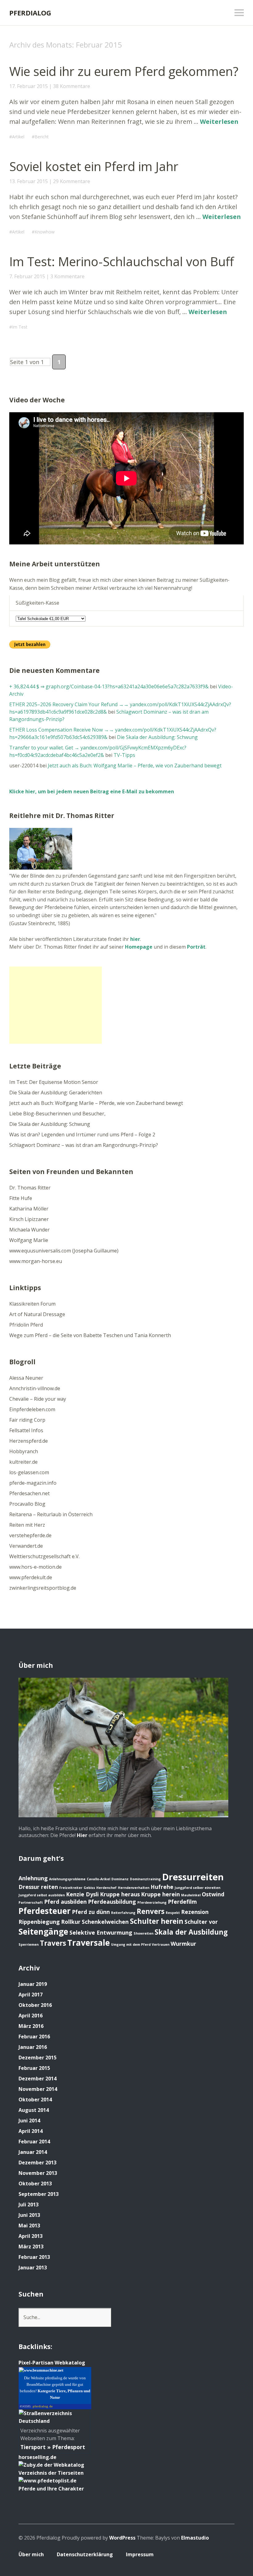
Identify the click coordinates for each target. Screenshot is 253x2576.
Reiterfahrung (123, 1913)
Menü (239, 13)
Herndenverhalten (134, 1888)
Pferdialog (30, 13)
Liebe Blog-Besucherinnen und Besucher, (57, 1114)
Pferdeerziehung (152, 1903)
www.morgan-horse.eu (36, 1261)
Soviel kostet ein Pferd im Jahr (94, 166)
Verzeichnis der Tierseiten (51, 2473)
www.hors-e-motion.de (35, 1567)
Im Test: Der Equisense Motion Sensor (54, 1082)
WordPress (122, 2538)
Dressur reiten (38, 1887)
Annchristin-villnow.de (35, 1388)
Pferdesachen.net (29, 1493)
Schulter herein (157, 1921)
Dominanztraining (145, 1879)
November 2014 (38, 2089)
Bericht (42, 137)
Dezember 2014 (37, 2079)
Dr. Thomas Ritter (30, 1188)
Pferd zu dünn (91, 1912)
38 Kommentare (72, 86)
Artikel (18, 137)
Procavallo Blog (27, 1504)
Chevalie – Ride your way (38, 1399)
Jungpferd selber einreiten (197, 1888)
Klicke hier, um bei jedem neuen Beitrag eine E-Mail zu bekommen (92, 791)
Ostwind (213, 1894)
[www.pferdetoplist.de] (48, 2481)
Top (228, 2555)
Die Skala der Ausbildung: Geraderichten (56, 1093)
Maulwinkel (191, 1895)
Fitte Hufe (21, 1198)
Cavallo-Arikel (98, 1879)
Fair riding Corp (27, 1420)
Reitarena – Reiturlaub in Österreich (51, 1514)
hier (135, 939)
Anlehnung (33, 1878)
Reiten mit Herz (27, 1525)
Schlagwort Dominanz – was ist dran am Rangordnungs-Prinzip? (84, 1145)
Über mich (31, 2554)
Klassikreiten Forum (32, 1304)
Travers (53, 1943)
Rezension (195, 1912)
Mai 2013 (29, 2226)
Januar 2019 (33, 1984)
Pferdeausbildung (112, 1902)
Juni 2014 (29, 2121)
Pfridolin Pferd (26, 1325)
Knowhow (45, 232)
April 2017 (31, 1995)
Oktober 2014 (35, 2100)
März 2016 (31, 2026)
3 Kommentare (67, 276)
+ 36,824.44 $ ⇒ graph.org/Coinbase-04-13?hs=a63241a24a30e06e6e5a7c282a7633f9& (109, 686)
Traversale (89, 1943)
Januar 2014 (33, 2152)
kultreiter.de (23, 1462)
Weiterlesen (219, 122)
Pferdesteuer (45, 1911)
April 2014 (31, 2131)
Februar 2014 (34, 2142)
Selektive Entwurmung (101, 1932)
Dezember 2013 (37, 2163)
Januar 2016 (33, 2047)
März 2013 (31, 2247)
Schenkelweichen (105, 1922)
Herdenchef (106, 1888)
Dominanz (120, 1879)
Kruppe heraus (120, 1894)
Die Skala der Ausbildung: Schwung (157, 737)
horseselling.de (37, 2457)
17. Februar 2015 (29, 86)
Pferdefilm (182, 1902)
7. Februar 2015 (27, 276)
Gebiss (89, 1888)
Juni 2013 (29, 2215)
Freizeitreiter (71, 1888)
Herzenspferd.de (29, 1441)
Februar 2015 (34, 2068)
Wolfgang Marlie (29, 1240)
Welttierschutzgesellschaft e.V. (44, 1556)
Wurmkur (183, 1944)
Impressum (140, 2554)
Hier (82, 1835)
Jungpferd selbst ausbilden (42, 1895)
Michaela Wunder (29, 1230)
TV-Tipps (124, 755)
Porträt (196, 947)
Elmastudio (195, 2538)
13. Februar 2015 (29, 181)
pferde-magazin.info (33, 1483)
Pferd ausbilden (65, 1902)
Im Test (20, 327)
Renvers (151, 1911)
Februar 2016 (34, 2037)
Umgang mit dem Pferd (131, 1945)
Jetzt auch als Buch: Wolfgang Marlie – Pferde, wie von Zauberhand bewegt (135, 766)
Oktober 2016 (35, 2005)
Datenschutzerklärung (85, 2554)
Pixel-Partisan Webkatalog (52, 2363)
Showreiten (143, 1933)
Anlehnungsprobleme (67, 1879)
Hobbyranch (24, 1451)
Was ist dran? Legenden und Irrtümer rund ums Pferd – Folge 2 (82, 1135)
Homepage (139, 947)
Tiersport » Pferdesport (53, 2447)
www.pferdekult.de (31, 1577)
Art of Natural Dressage (37, 1314)
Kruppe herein (160, 1894)
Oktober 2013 (35, 2184)
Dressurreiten (193, 1877)
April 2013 (31, 2236)
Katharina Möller (29, 1209)
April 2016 (31, 2016)
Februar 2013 (34, 2257)
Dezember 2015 (37, 2058)
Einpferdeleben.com (32, 1409)
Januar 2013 (33, 2268)
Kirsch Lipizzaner (29, 1219)
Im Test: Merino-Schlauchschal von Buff (122, 261)
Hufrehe (162, 1887)
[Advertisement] (56, 1005)
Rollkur (71, 1922)
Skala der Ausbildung (191, 1932)
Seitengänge (43, 1932)
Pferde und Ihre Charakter (51, 2489)
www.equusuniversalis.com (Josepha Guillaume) (64, 1251)
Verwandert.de (26, 1546)
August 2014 (34, 2110)
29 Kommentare (72, 181)
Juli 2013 (29, 2205)
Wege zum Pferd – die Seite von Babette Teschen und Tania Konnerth (90, 1335)
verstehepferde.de (30, 1535)
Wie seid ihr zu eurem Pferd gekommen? (124, 71)
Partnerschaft (31, 1903)
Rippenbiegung (39, 1922)
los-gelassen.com (29, 1472)
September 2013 (39, 2194)
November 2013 (38, 2173)
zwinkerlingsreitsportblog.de (43, 1588)
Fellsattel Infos (26, 1430)
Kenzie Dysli (82, 1894)
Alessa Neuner (26, 1378)
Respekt (173, 1913)
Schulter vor (201, 1922)
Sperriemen (29, 1945)
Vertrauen (161, 1945)
